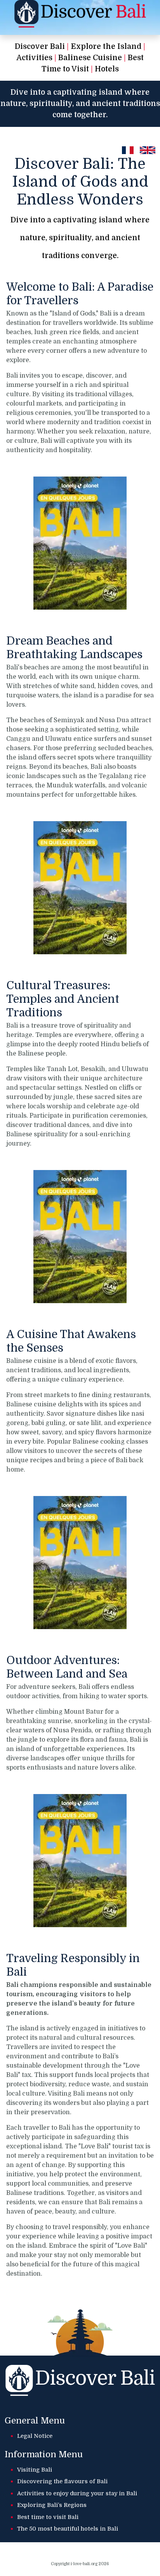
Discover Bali (40, 47)
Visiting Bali (35, 2470)
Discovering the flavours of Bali (62, 2481)
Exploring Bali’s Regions (52, 2505)
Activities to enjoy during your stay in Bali (77, 2493)
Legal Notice (35, 2436)
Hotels (107, 69)
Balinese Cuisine (90, 58)
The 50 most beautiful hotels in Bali (68, 2529)
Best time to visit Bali (48, 2517)
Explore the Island (106, 47)
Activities (34, 58)
